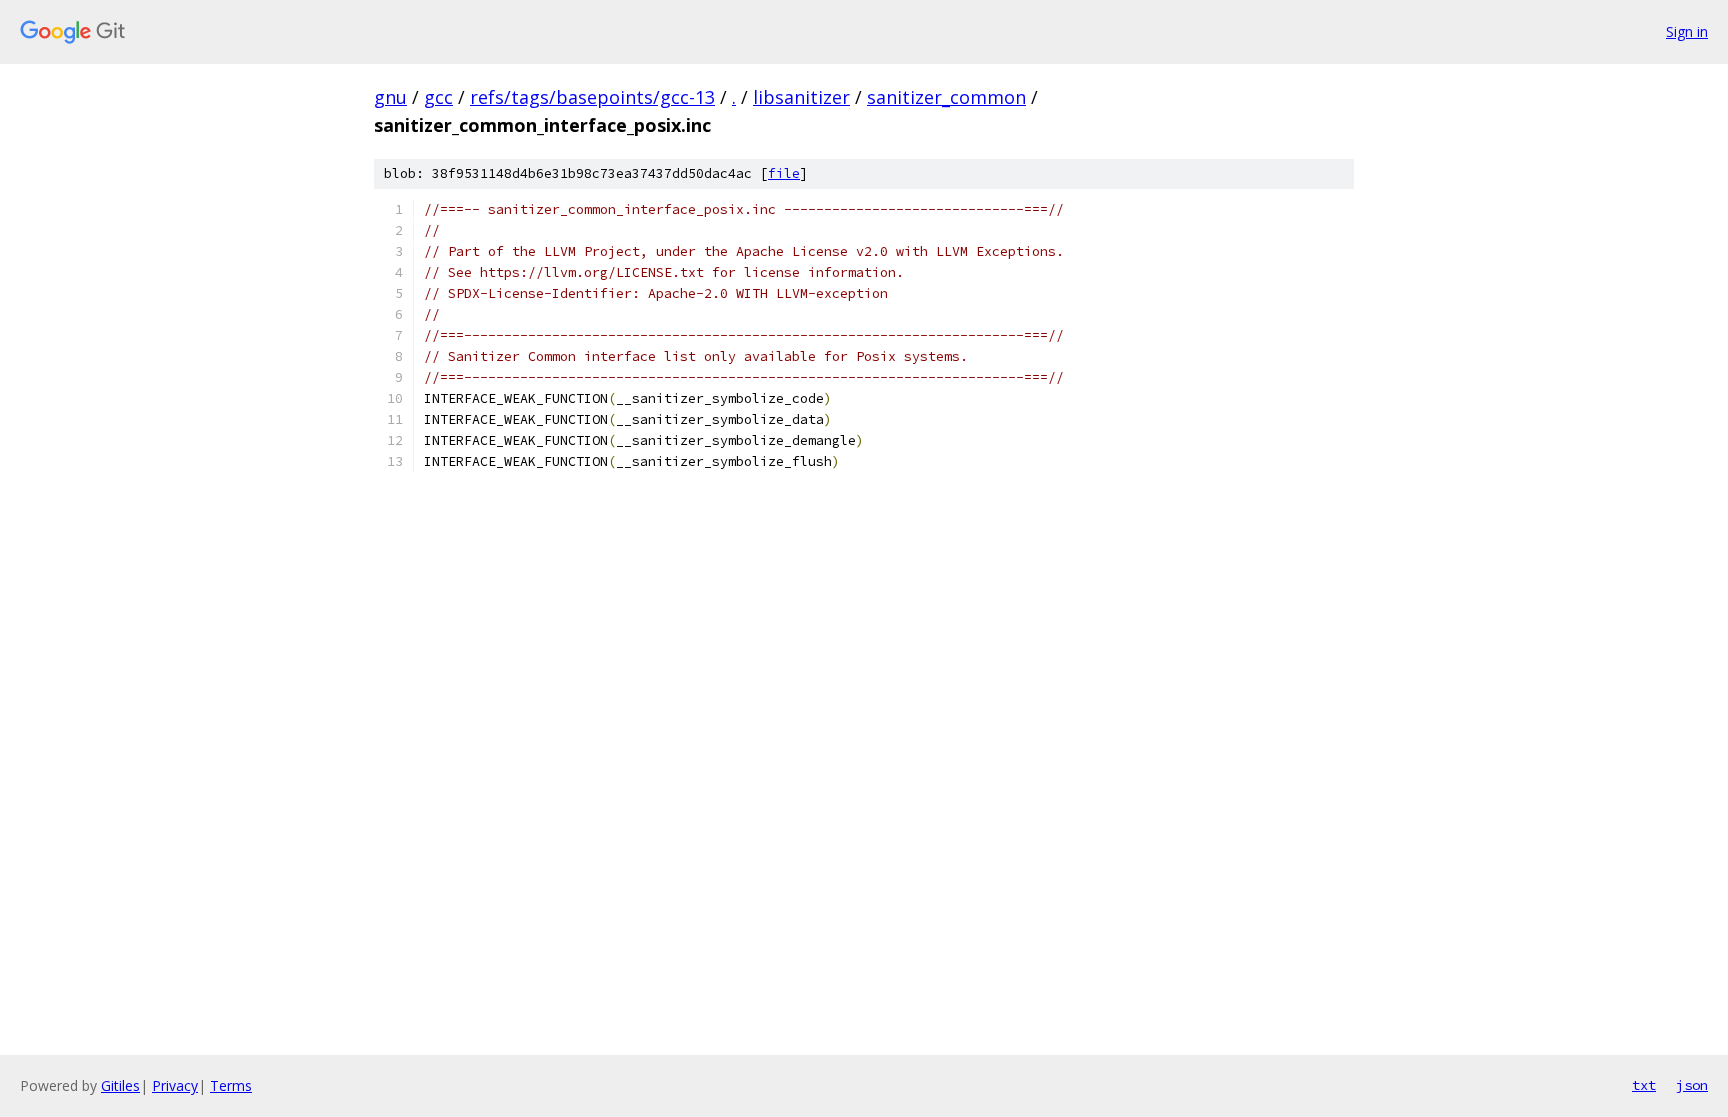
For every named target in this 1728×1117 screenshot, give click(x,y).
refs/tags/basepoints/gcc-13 (592, 97)
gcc (438, 97)
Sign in (1687, 31)
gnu (390, 97)
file (784, 173)
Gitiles (120, 1085)
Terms (231, 1085)
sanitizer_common (946, 97)
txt (1644, 1085)
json (1692, 1085)
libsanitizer (801, 97)
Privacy (175, 1085)
